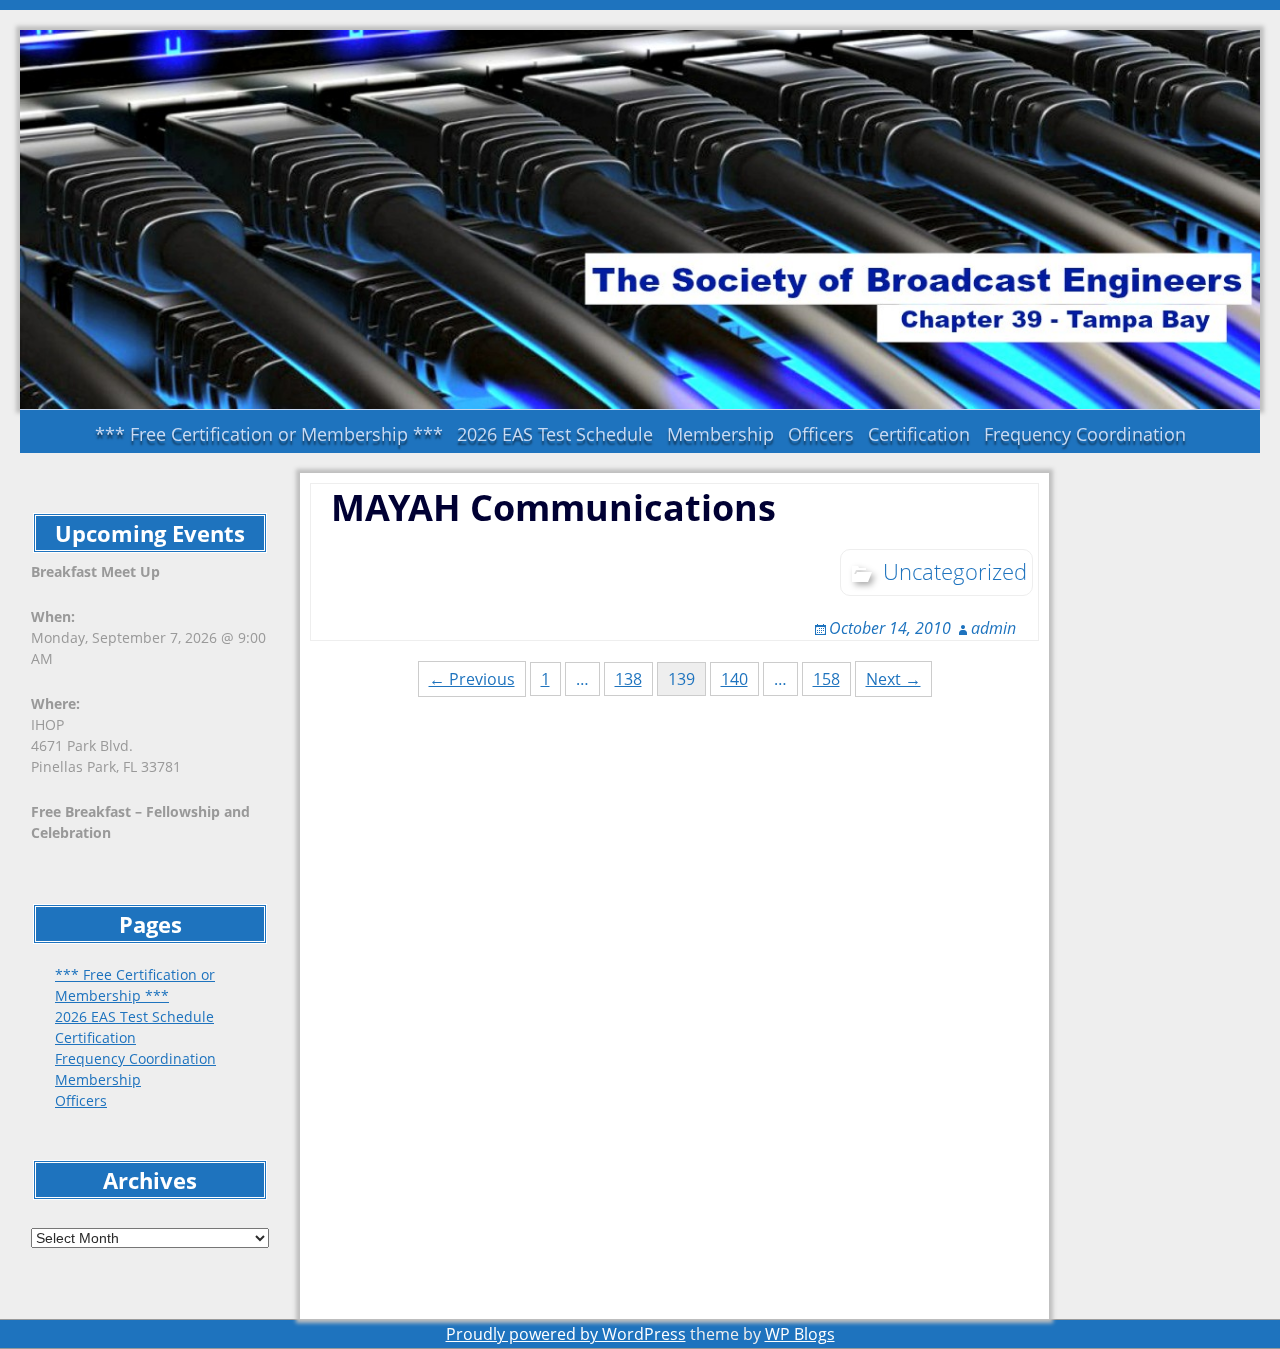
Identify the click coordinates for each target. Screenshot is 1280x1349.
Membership (720, 434)
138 (628, 679)
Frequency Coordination (1085, 434)
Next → (893, 679)
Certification (919, 434)
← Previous (472, 679)
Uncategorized (955, 571)
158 (826, 679)
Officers (821, 434)
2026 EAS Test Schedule (555, 434)
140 (734, 679)
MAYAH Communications (553, 507)
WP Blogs (800, 1334)
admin (993, 628)
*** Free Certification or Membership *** (269, 434)
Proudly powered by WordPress (566, 1334)
